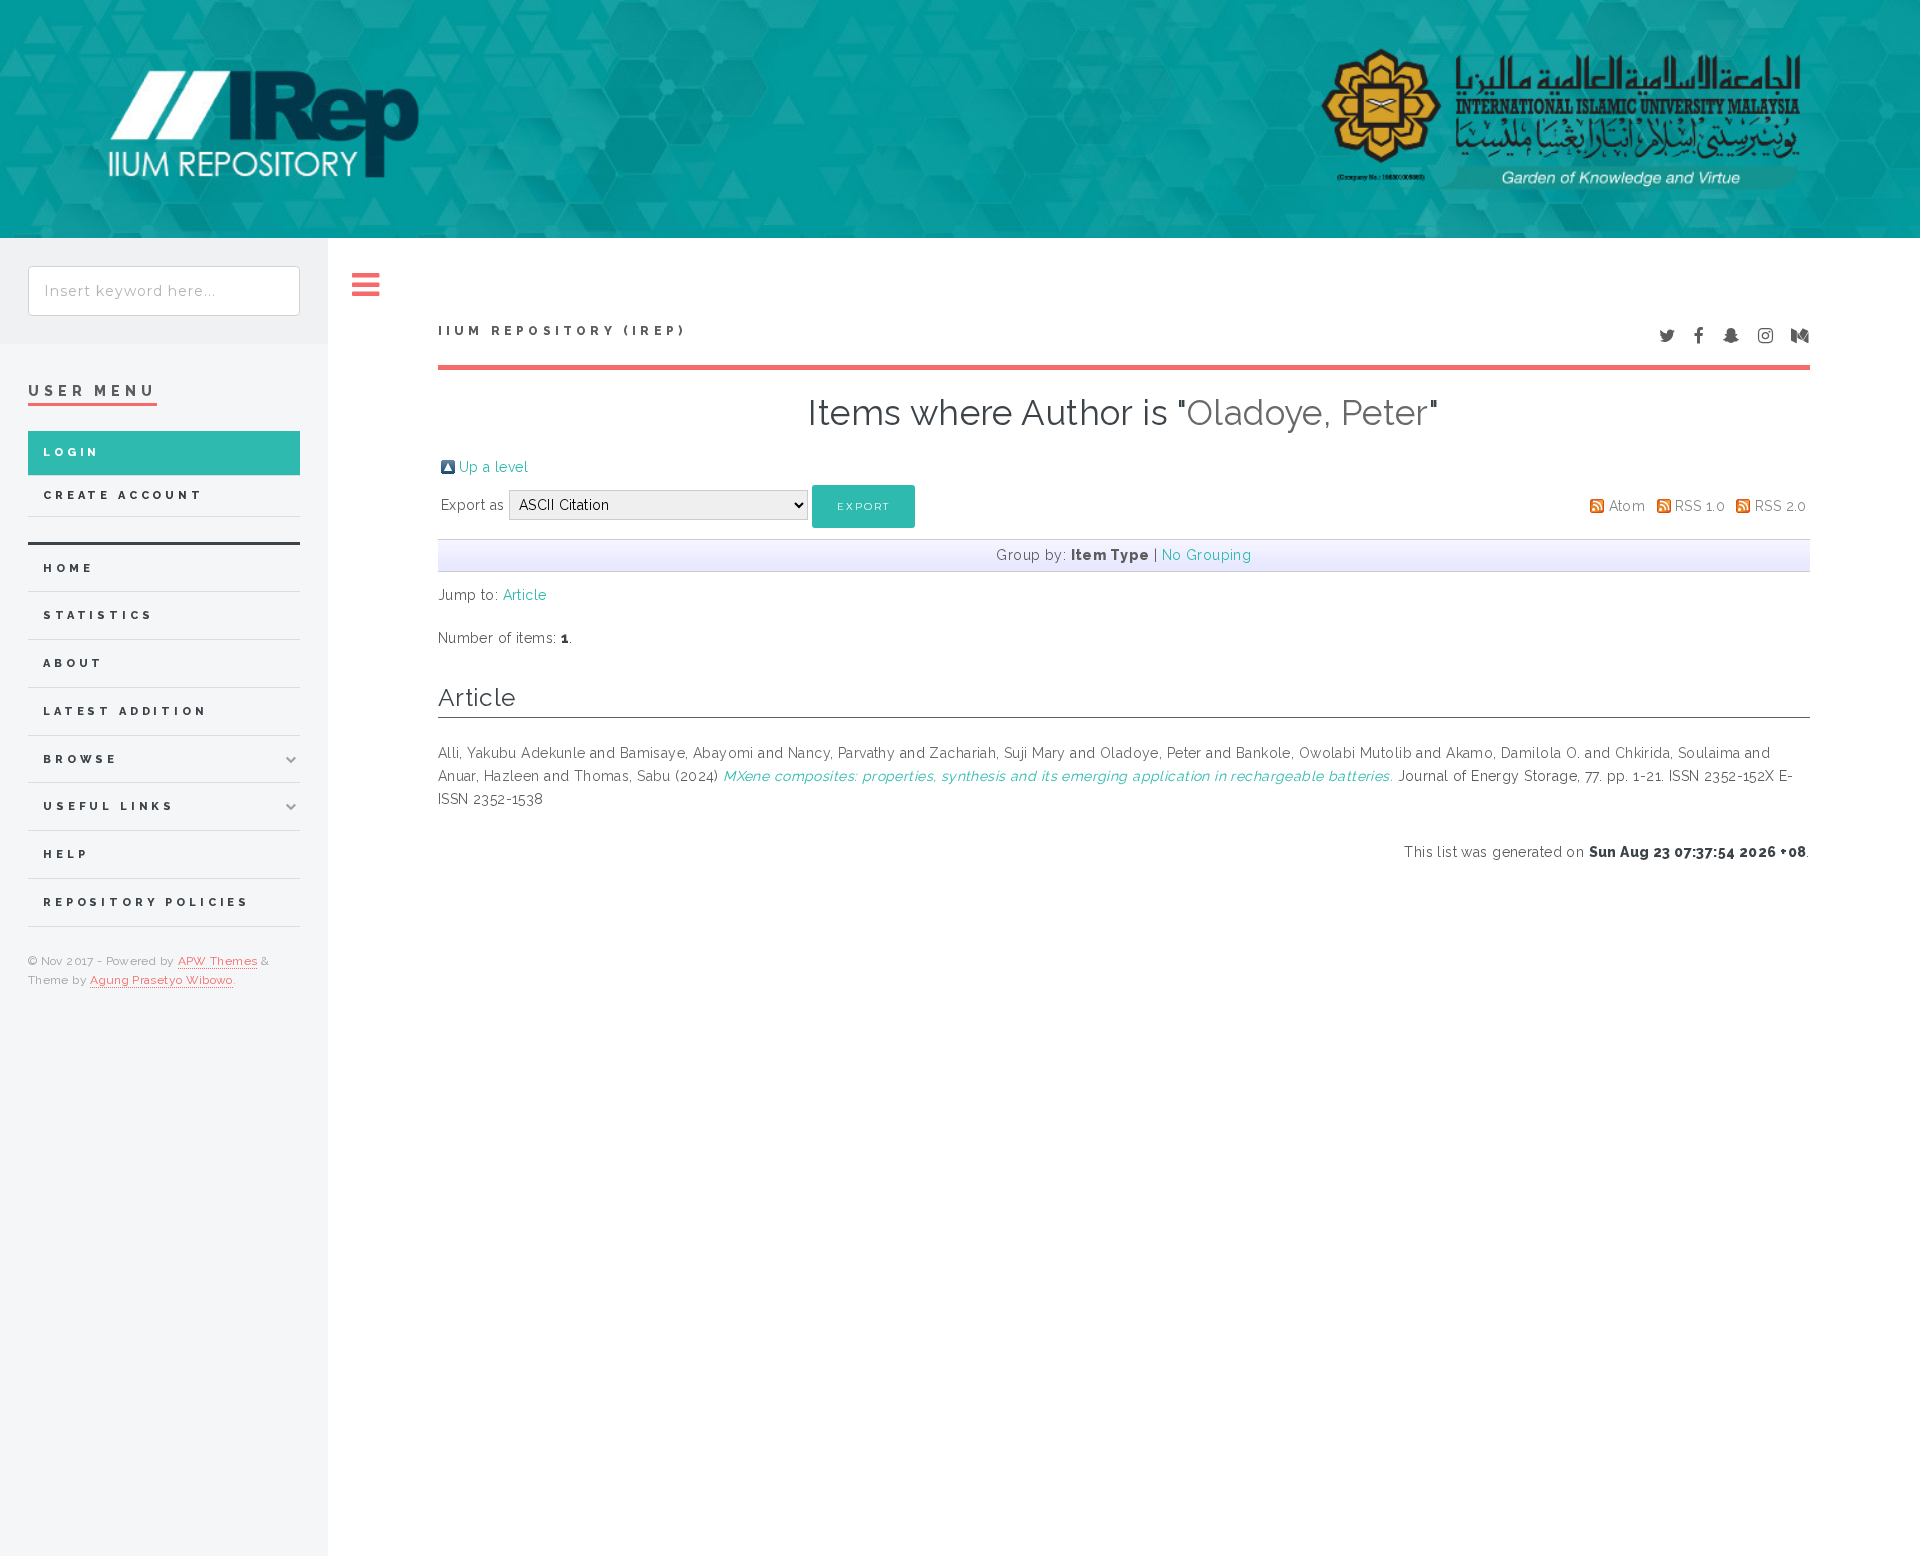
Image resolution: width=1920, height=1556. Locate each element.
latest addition (125, 711)
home (68, 568)
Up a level (493, 467)
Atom (1627, 506)
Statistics (98, 615)
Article (525, 595)
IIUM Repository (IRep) (562, 331)
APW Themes (218, 961)
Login (71, 452)
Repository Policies (146, 902)
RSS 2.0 (1781, 506)
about (73, 663)
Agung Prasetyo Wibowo (161, 980)
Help (65, 854)
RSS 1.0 (1700, 506)
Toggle (366, 285)
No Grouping (1207, 555)
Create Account (123, 495)
